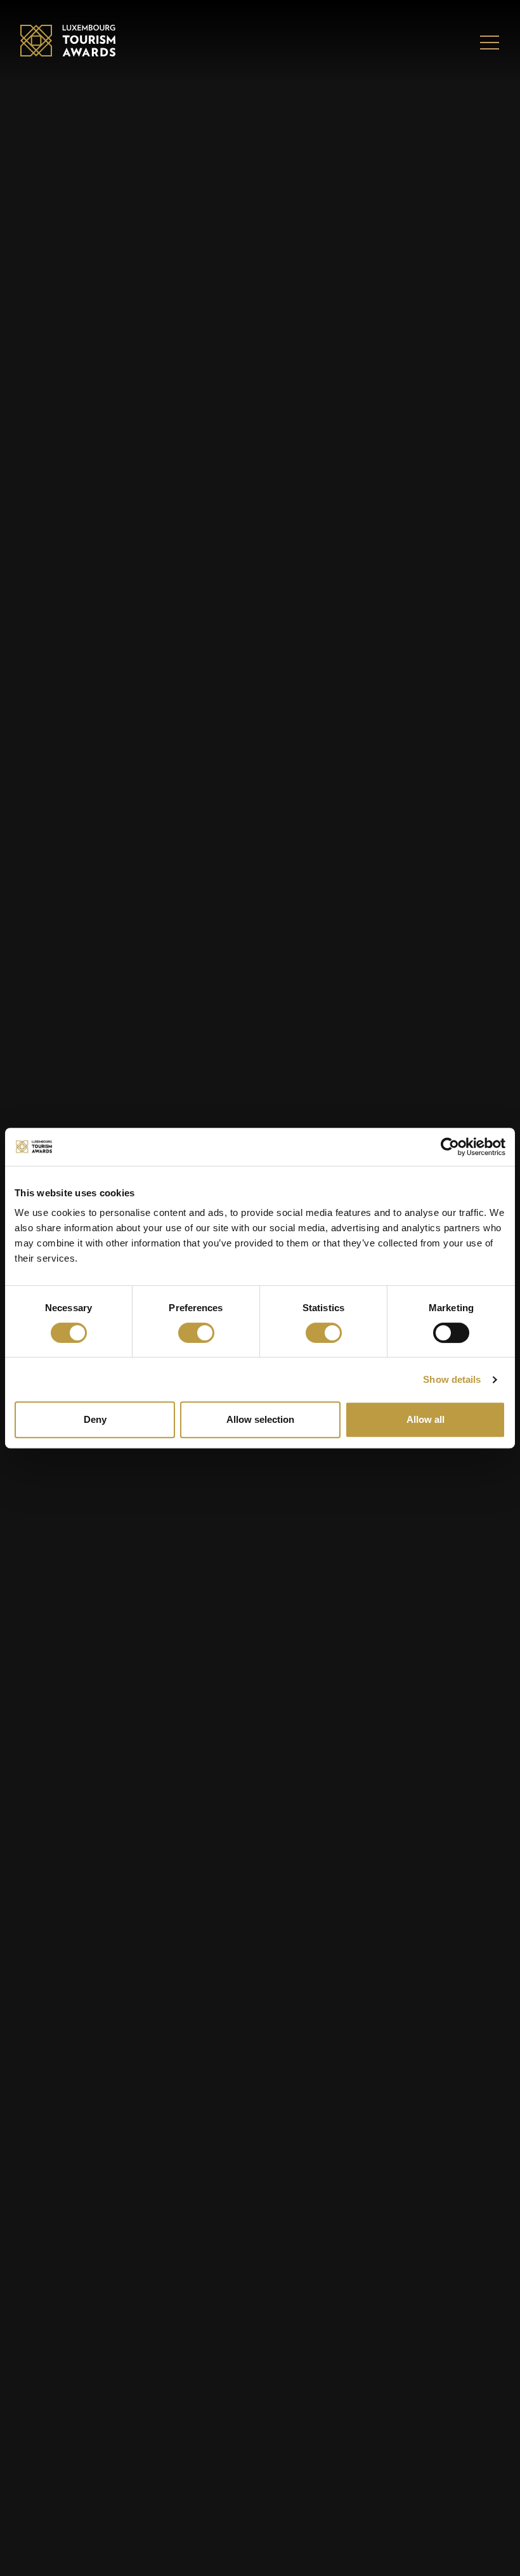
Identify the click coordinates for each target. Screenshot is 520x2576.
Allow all (426, 1419)
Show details (452, 1379)
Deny (95, 1419)
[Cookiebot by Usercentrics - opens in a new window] (450, 1147)
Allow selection (260, 1419)
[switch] (196, 1333)
